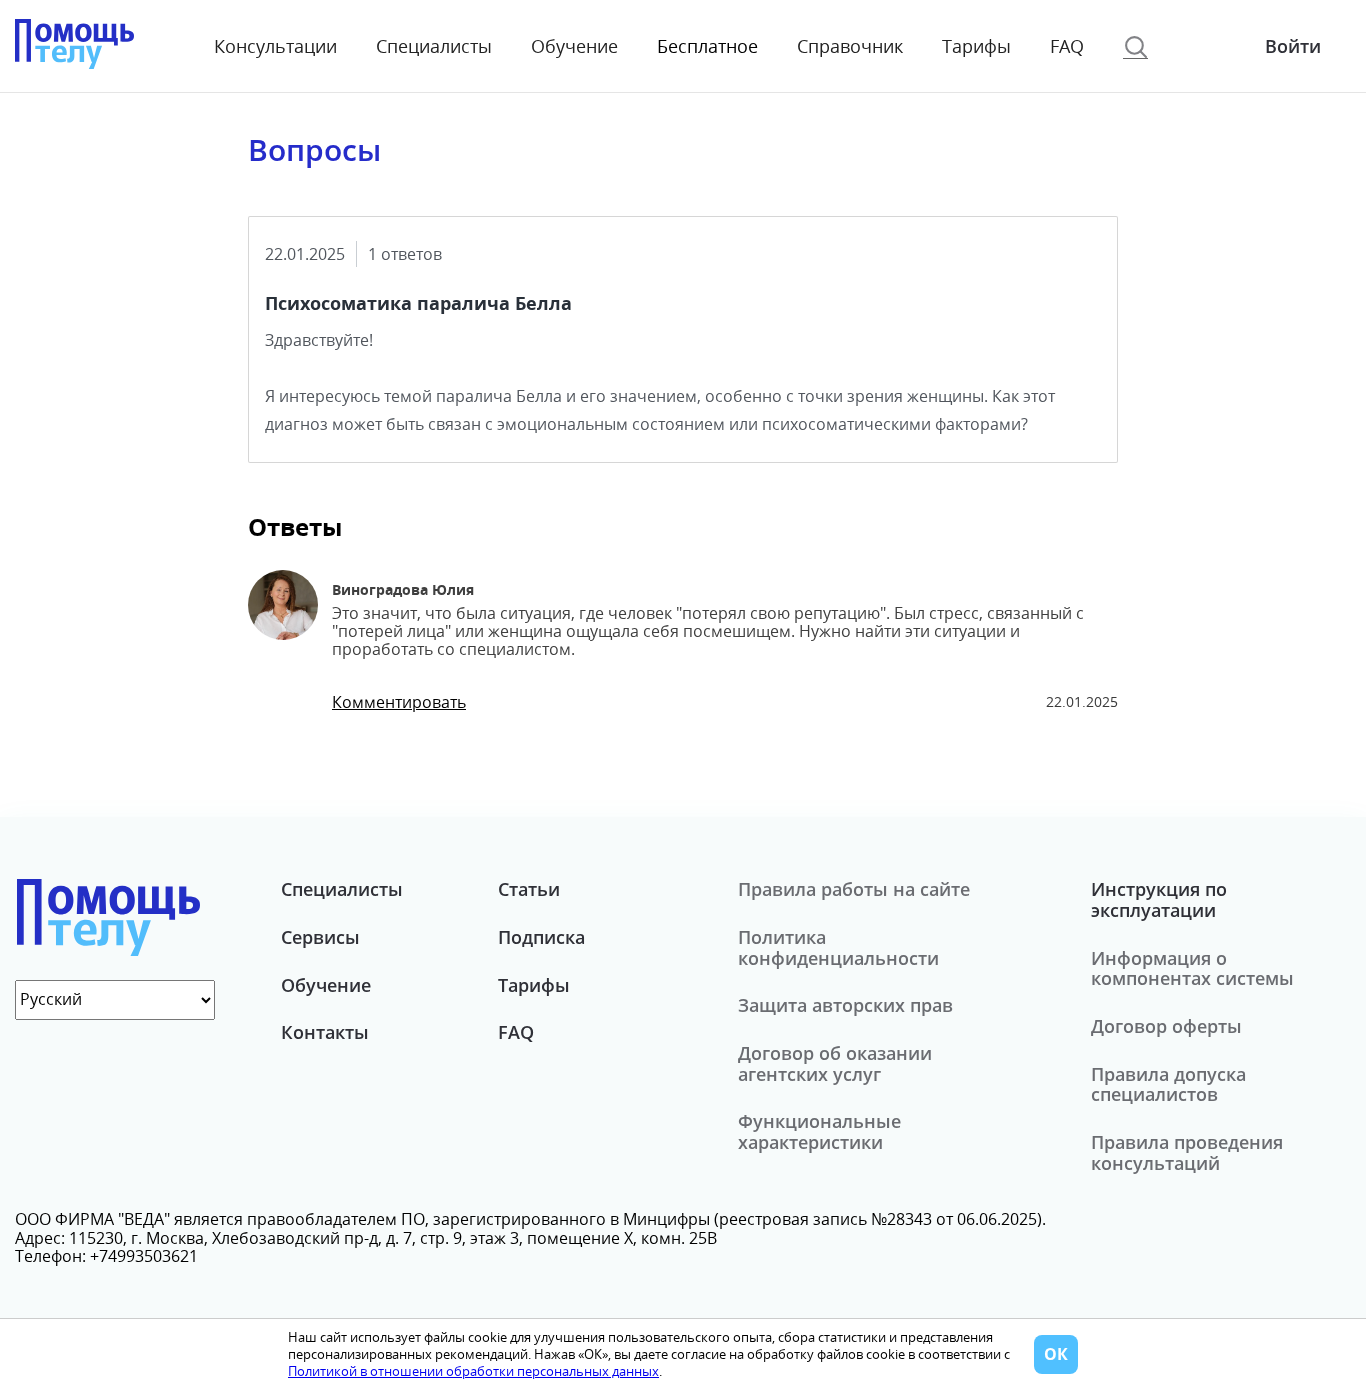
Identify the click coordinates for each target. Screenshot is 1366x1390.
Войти (1293, 46)
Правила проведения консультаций (1187, 1152)
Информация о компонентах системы (1192, 968)
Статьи (529, 889)
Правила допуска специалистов (1168, 1084)
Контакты (325, 1032)
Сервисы (320, 937)
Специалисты (434, 46)
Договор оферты (1166, 1026)
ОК (1056, 1354)
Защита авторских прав (845, 1005)
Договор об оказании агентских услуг (835, 1063)
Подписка (541, 937)
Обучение (574, 46)
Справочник (850, 46)
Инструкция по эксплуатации (1159, 899)
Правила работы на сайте (854, 889)
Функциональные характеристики (819, 1131)
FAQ (1067, 46)
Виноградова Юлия (403, 589)
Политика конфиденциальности (838, 947)
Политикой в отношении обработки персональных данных (473, 1371)
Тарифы (976, 46)
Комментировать (399, 702)
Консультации (275, 46)
